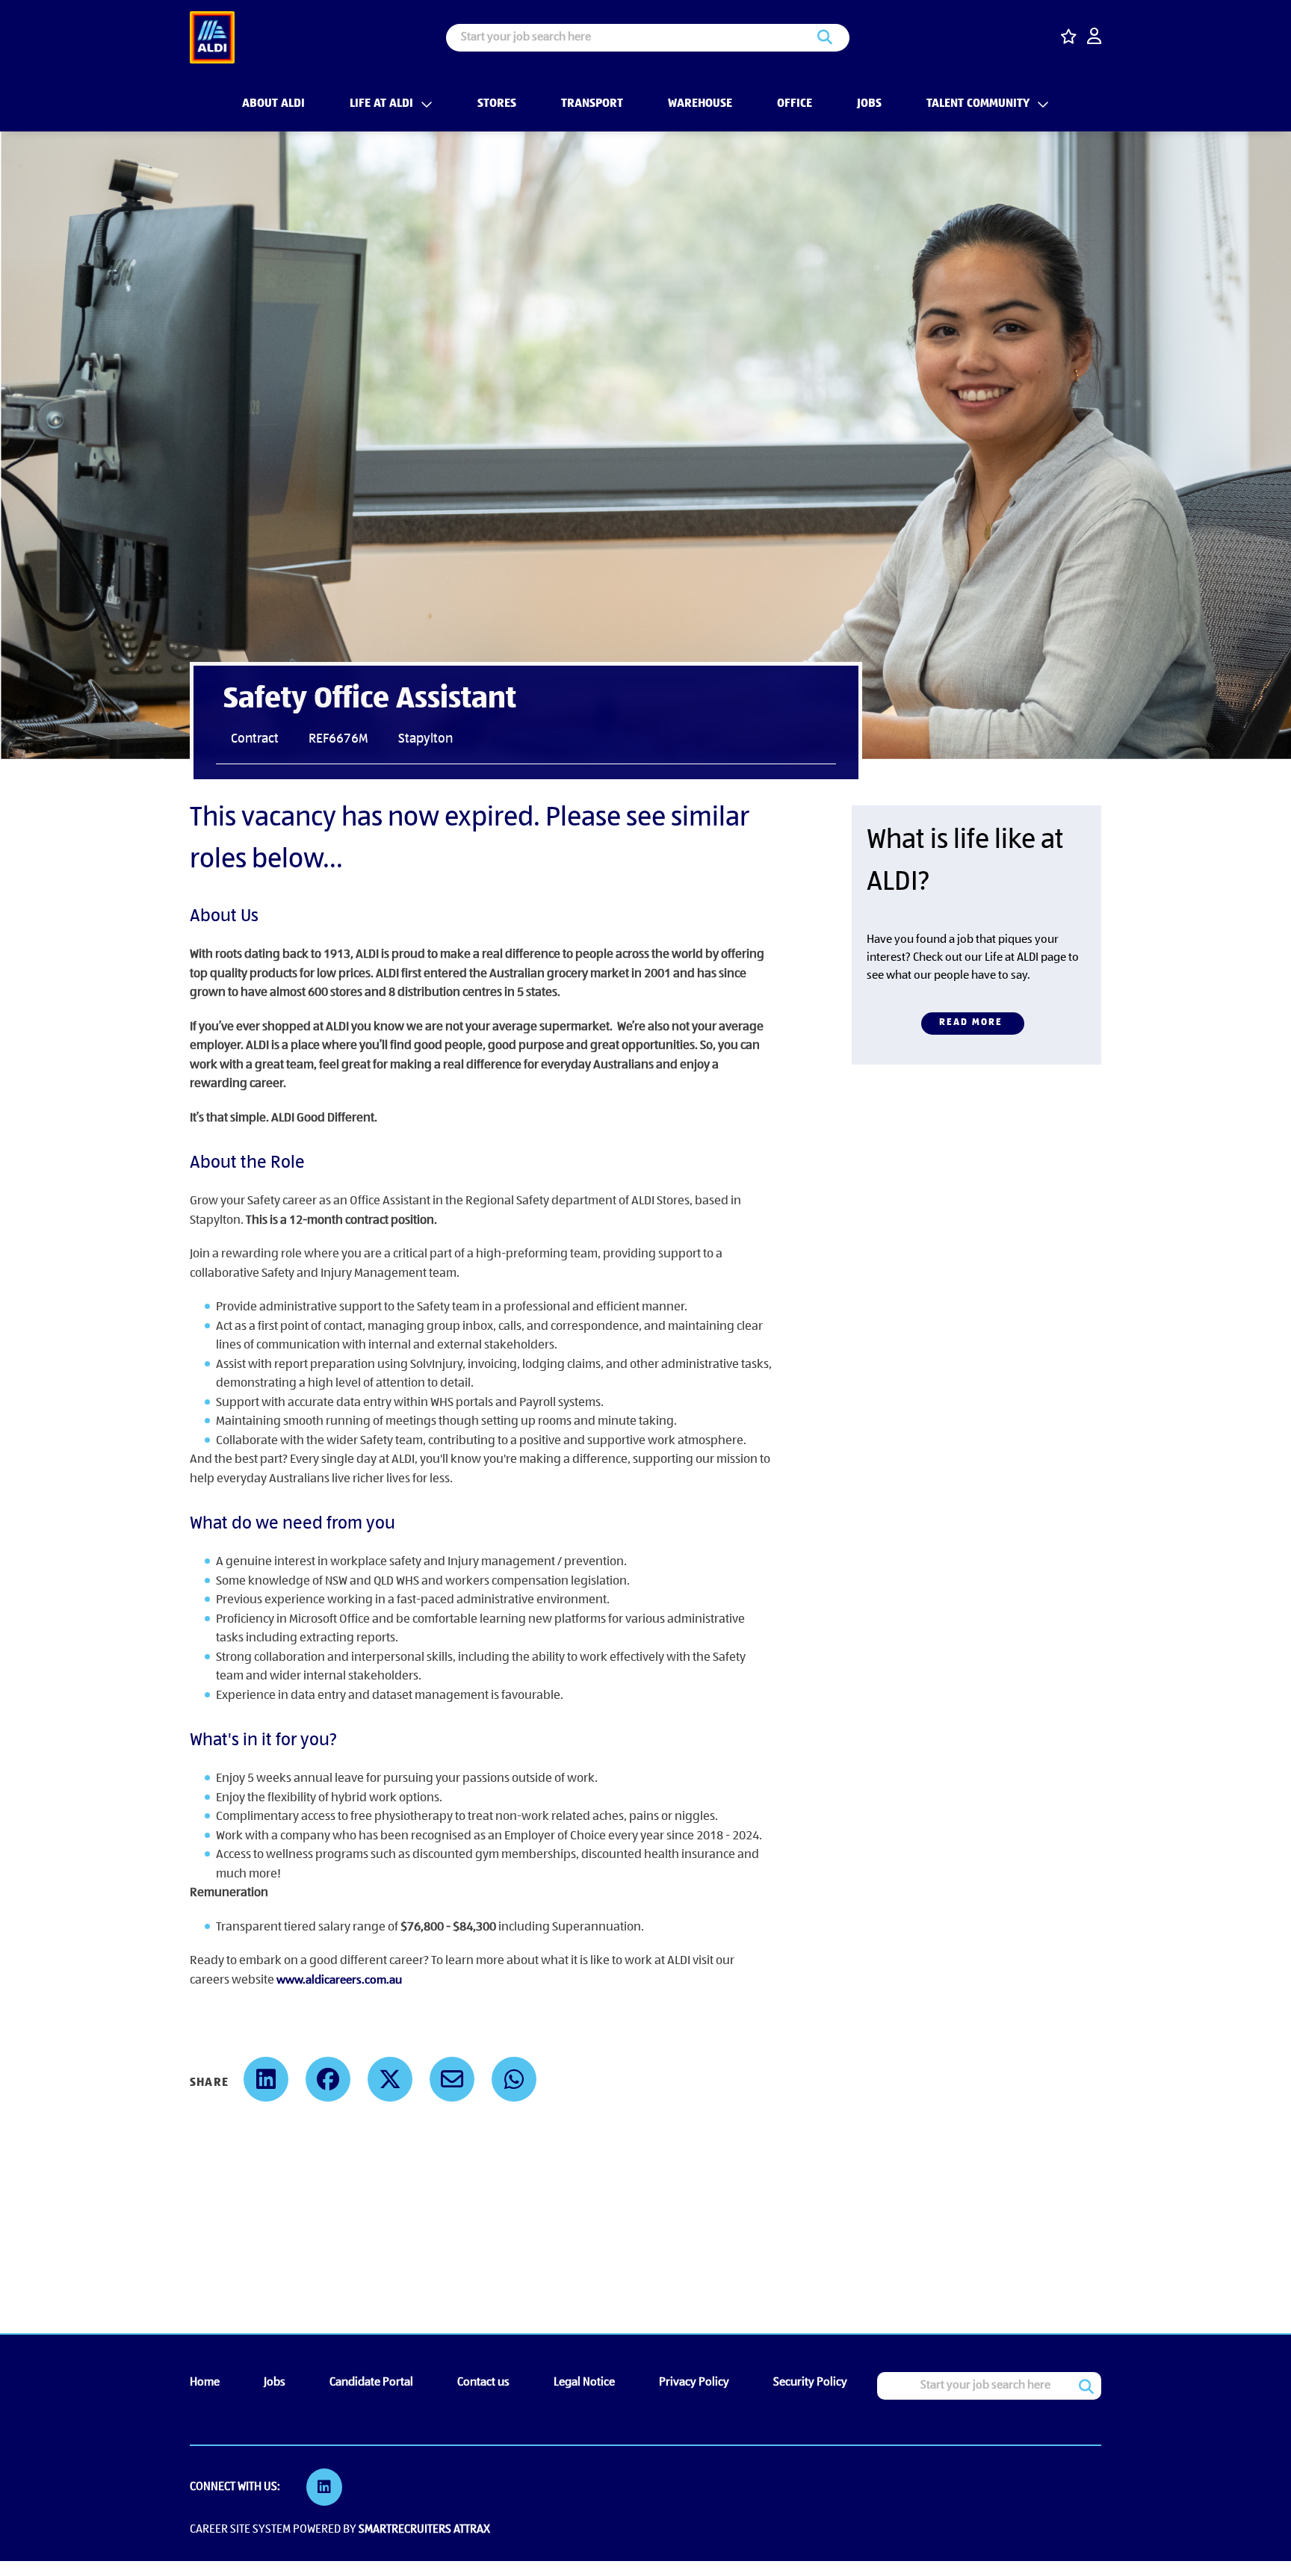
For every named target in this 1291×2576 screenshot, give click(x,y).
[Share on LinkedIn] (266, 2079)
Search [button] (825, 38)
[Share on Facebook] (328, 2079)
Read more (971, 1022)
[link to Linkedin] (324, 2487)
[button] (423, 104)
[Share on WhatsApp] (514, 2079)
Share (209, 2083)
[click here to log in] (1094, 38)
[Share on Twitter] (390, 2079)
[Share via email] (452, 2079)
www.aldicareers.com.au (339, 1981)
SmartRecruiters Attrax (424, 2530)
